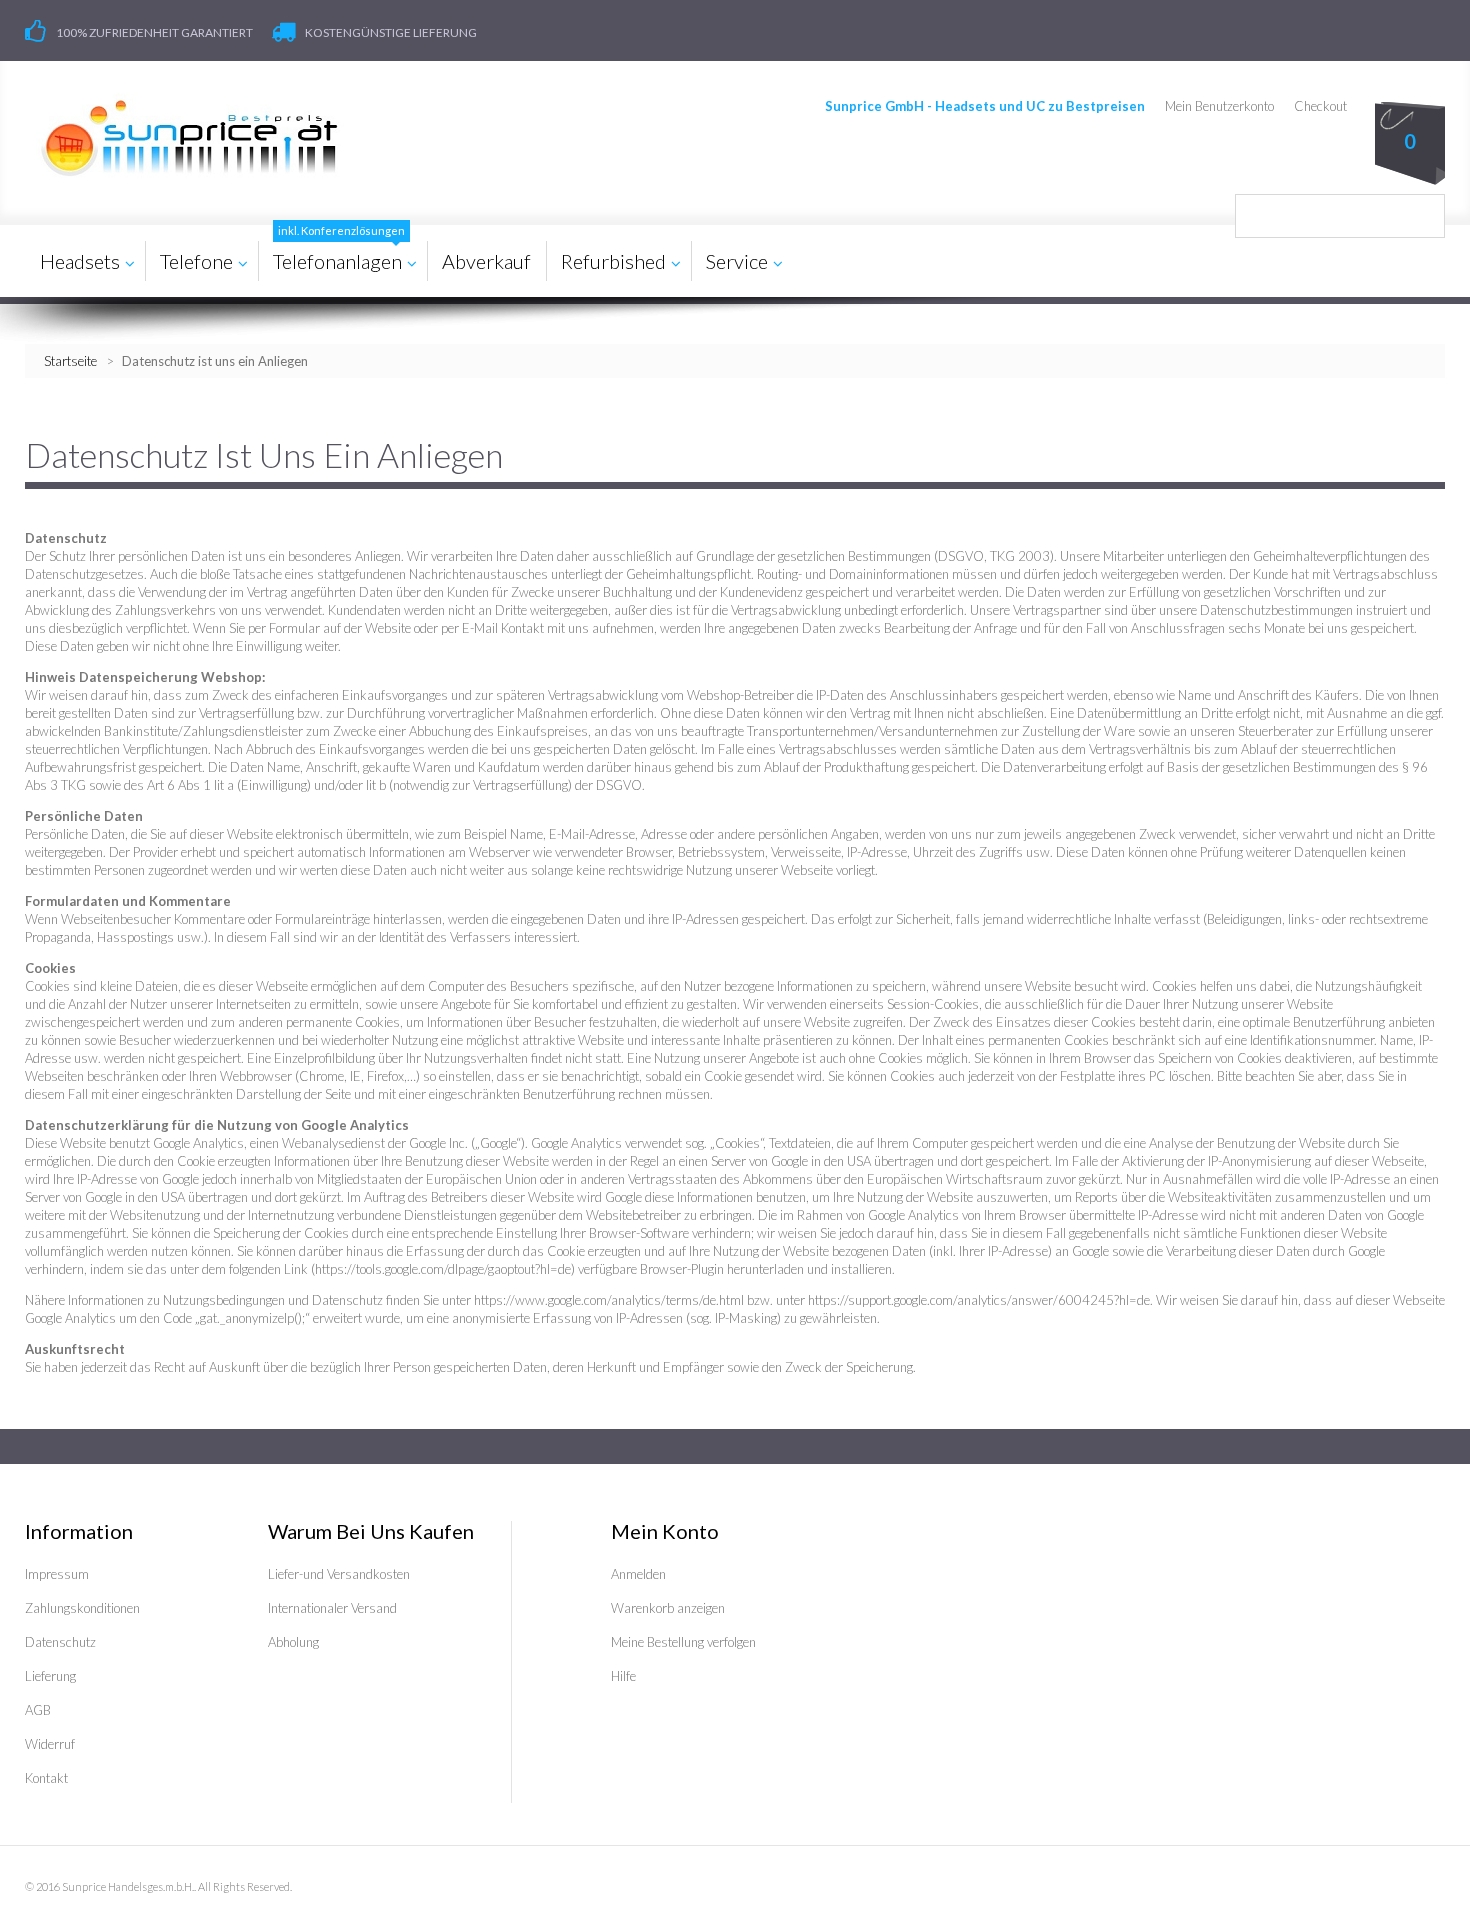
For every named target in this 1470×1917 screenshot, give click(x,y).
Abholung (293, 1642)
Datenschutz (60, 1642)
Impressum (57, 1574)
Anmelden (638, 1574)
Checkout (1320, 106)
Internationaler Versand (332, 1608)
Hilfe (623, 1676)
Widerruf (50, 1744)
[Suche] (1423, 216)
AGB (38, 1710)
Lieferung (50, 1676)
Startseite (70, 361)
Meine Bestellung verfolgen (683, 1642)
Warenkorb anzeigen (668, 1608)
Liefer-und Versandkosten (339, 1574)
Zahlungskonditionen (82, 1608)
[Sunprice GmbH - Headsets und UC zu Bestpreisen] (188, 138)
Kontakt (46, 1778)
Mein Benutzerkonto (1219, 106)
